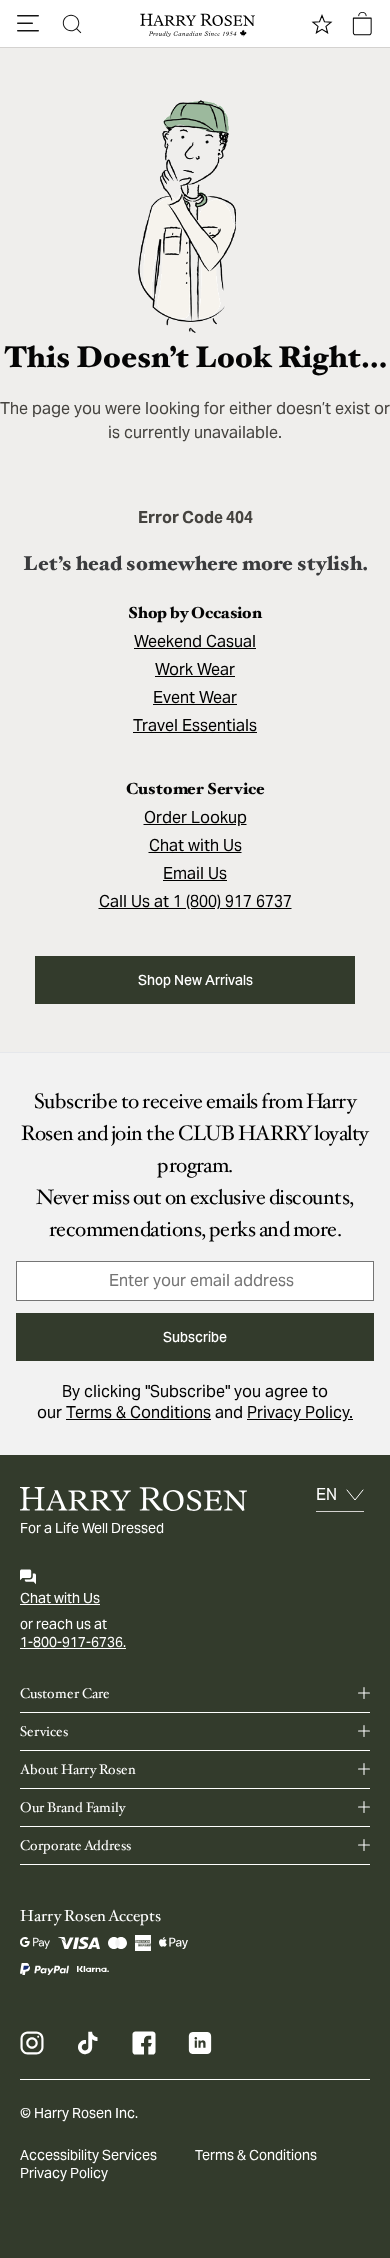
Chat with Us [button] (195, 845)
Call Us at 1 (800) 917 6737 (195, 901)
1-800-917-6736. (73, 1642)
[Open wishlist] (322, 24)
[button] (28, 24)
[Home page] (195, 24)
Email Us (195, 873)
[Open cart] (362, 24)
